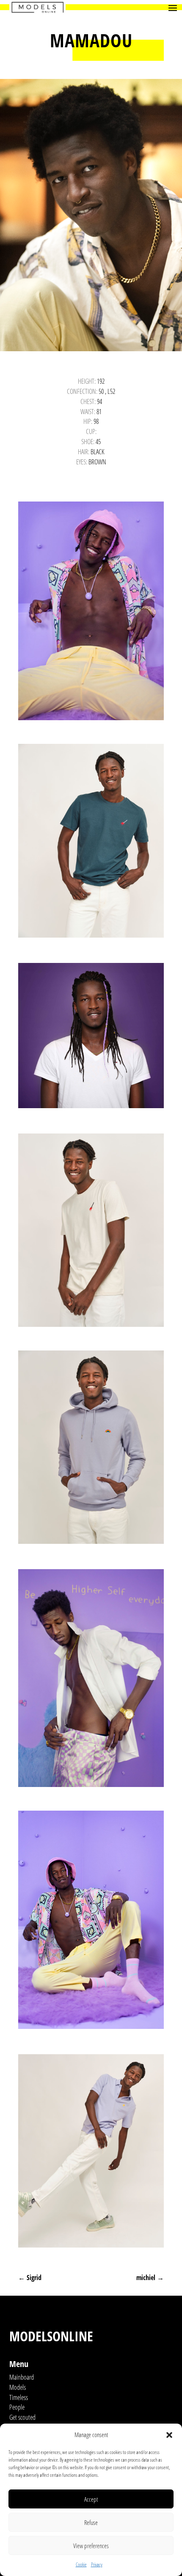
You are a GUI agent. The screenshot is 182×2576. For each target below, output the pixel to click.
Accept (91, 2499)
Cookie (81, 2564)
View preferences (91, 2546)
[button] (169, 2435)
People (17, 2407)
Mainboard (22, 2377)
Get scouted (22, 2417)
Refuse (91, 2522)
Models (18, 2387)
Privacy (97, 2564)
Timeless (19, 2397)
